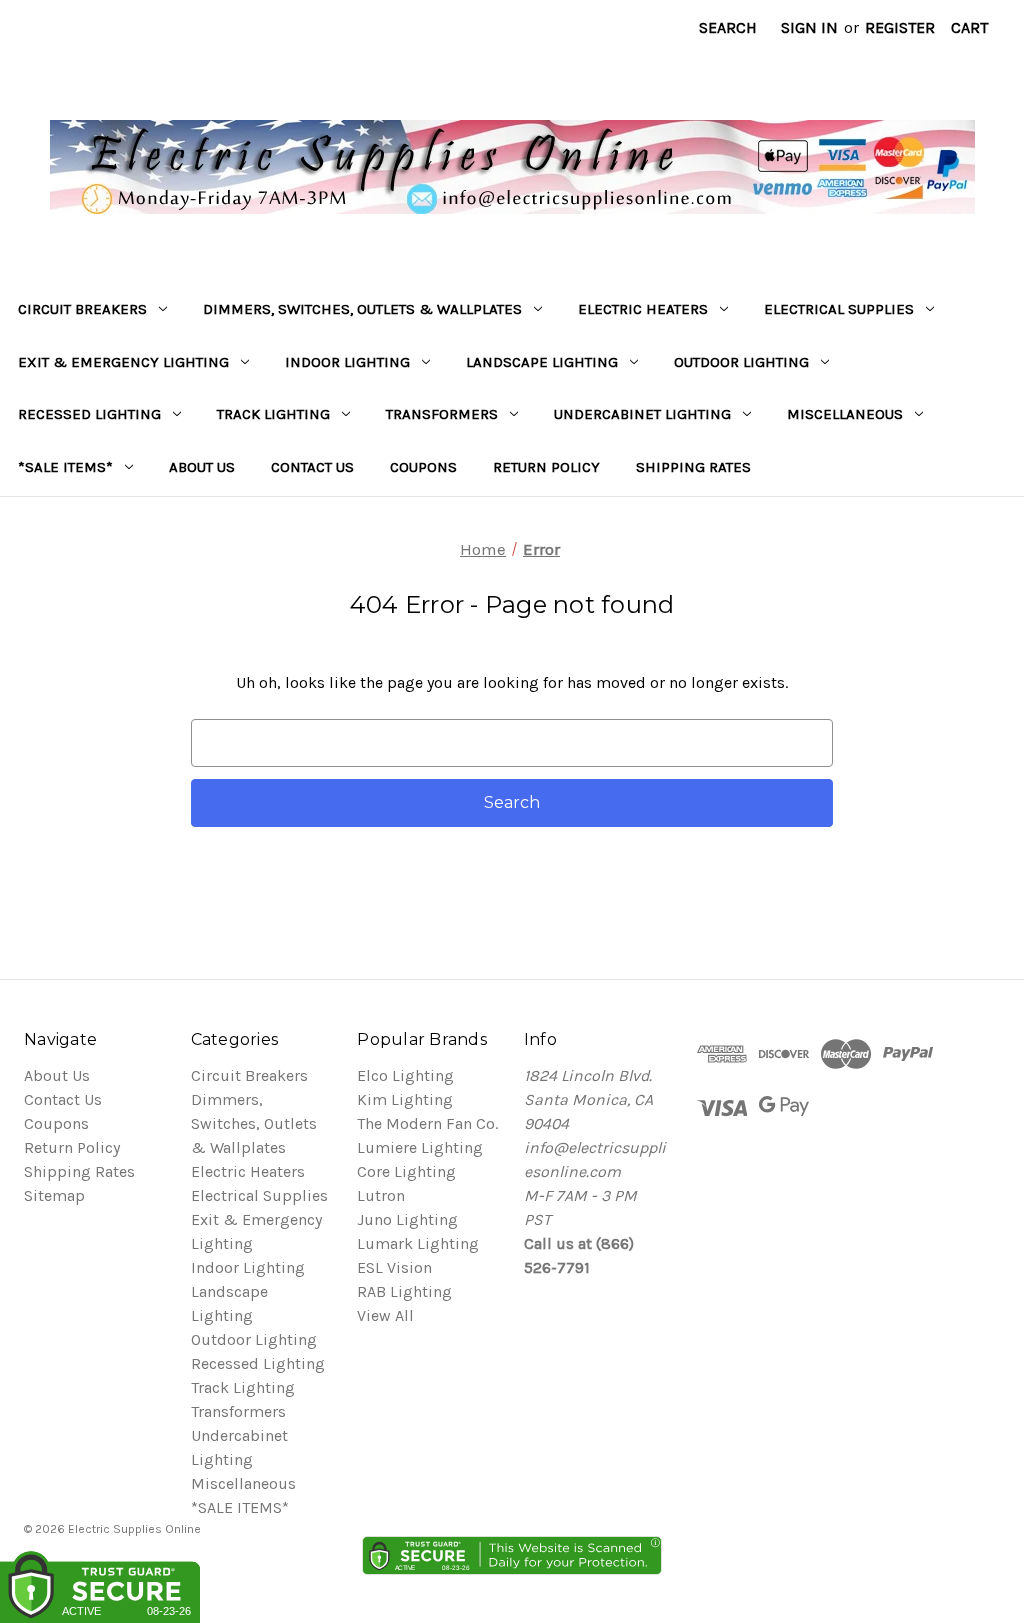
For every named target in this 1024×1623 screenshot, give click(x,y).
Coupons (423, 467)
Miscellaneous (845, 414)
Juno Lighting (407, 1219)
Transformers (442, 414)
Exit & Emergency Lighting (123, 362)
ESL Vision (394, 1267)
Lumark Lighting (418, 1243)
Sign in (809, 27)
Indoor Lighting (347, 362)
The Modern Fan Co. (427, 1123)
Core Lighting (406, 1171)
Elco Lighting (405, 1075)
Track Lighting (273, 414)
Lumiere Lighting (420, 1147)
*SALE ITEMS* (65, 467)
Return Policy (546, 467)
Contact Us (312, 467)
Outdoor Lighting (741, 362)
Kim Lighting (405, 1099)
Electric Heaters (643, 309)
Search (728, 27)
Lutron (381, 1195)
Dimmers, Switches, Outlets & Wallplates (362, 309)
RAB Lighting (404, 1291)
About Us (202, 467)
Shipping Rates (693, 467)
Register (900, 27)
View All (385, 1315)
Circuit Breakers (82, 309)
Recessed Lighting (89, 414)
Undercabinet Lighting (642, 414)
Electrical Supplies (839, 309)
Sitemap (54, 1195)
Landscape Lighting (542, 362)
